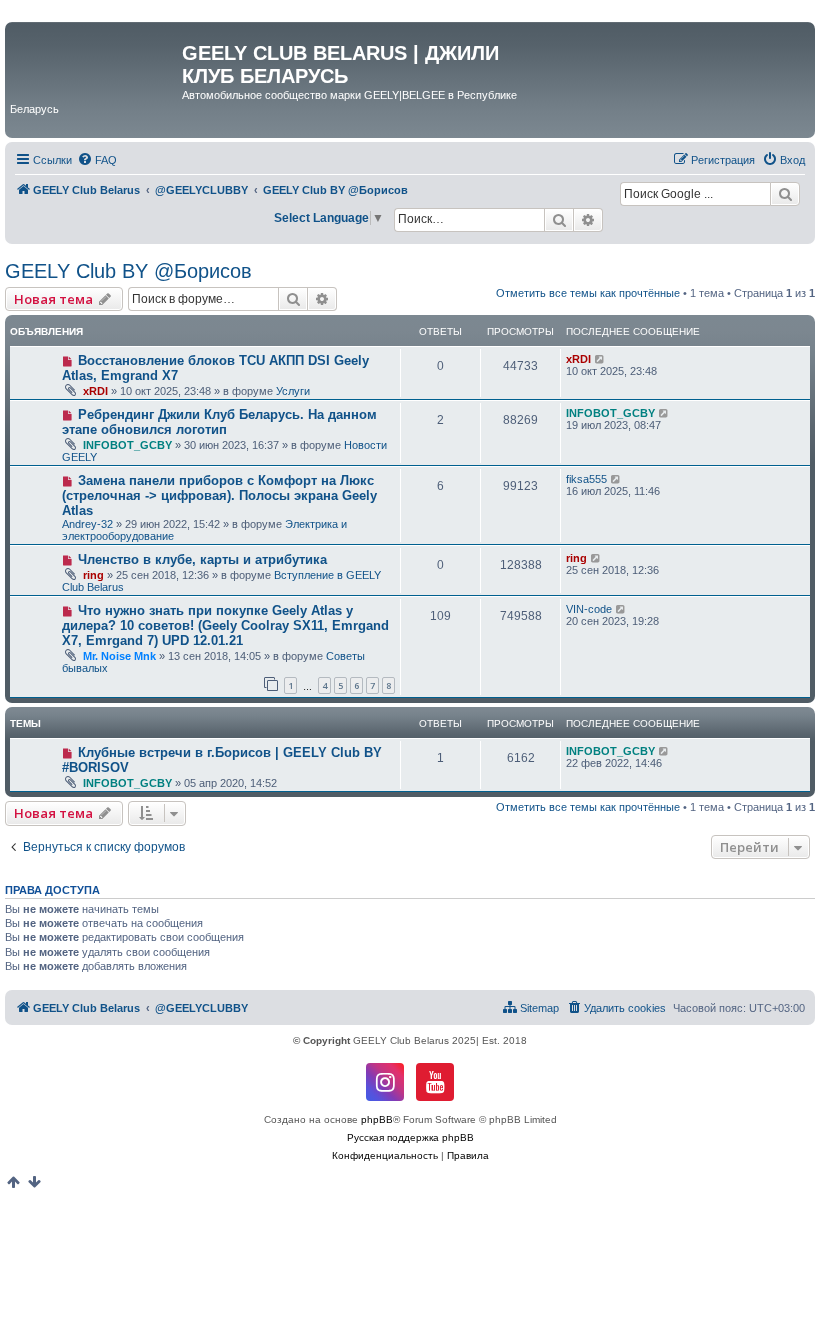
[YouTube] (435, 1082)
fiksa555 (586, 479)
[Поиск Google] (785, 194)
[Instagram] (385, 1082)
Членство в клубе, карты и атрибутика (202, 559)
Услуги (293, 391)
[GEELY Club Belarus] (96, 59)
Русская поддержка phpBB (410, 1137)
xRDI (95, 391)
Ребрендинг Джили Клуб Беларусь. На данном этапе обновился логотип (219, 422)
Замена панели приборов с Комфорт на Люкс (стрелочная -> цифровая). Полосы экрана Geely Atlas (219, 495)
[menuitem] (97, 160)
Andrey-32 (87, 524)
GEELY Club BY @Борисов (128, 271)
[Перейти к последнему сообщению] (600, 359)
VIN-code (589, 609)
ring (93, 575)
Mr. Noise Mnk (119, 656)
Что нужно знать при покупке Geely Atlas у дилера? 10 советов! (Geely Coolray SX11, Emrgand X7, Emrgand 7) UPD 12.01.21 (225, 625)
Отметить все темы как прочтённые (588, 293)
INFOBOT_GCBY (127, 445)
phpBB (377, 1119)
